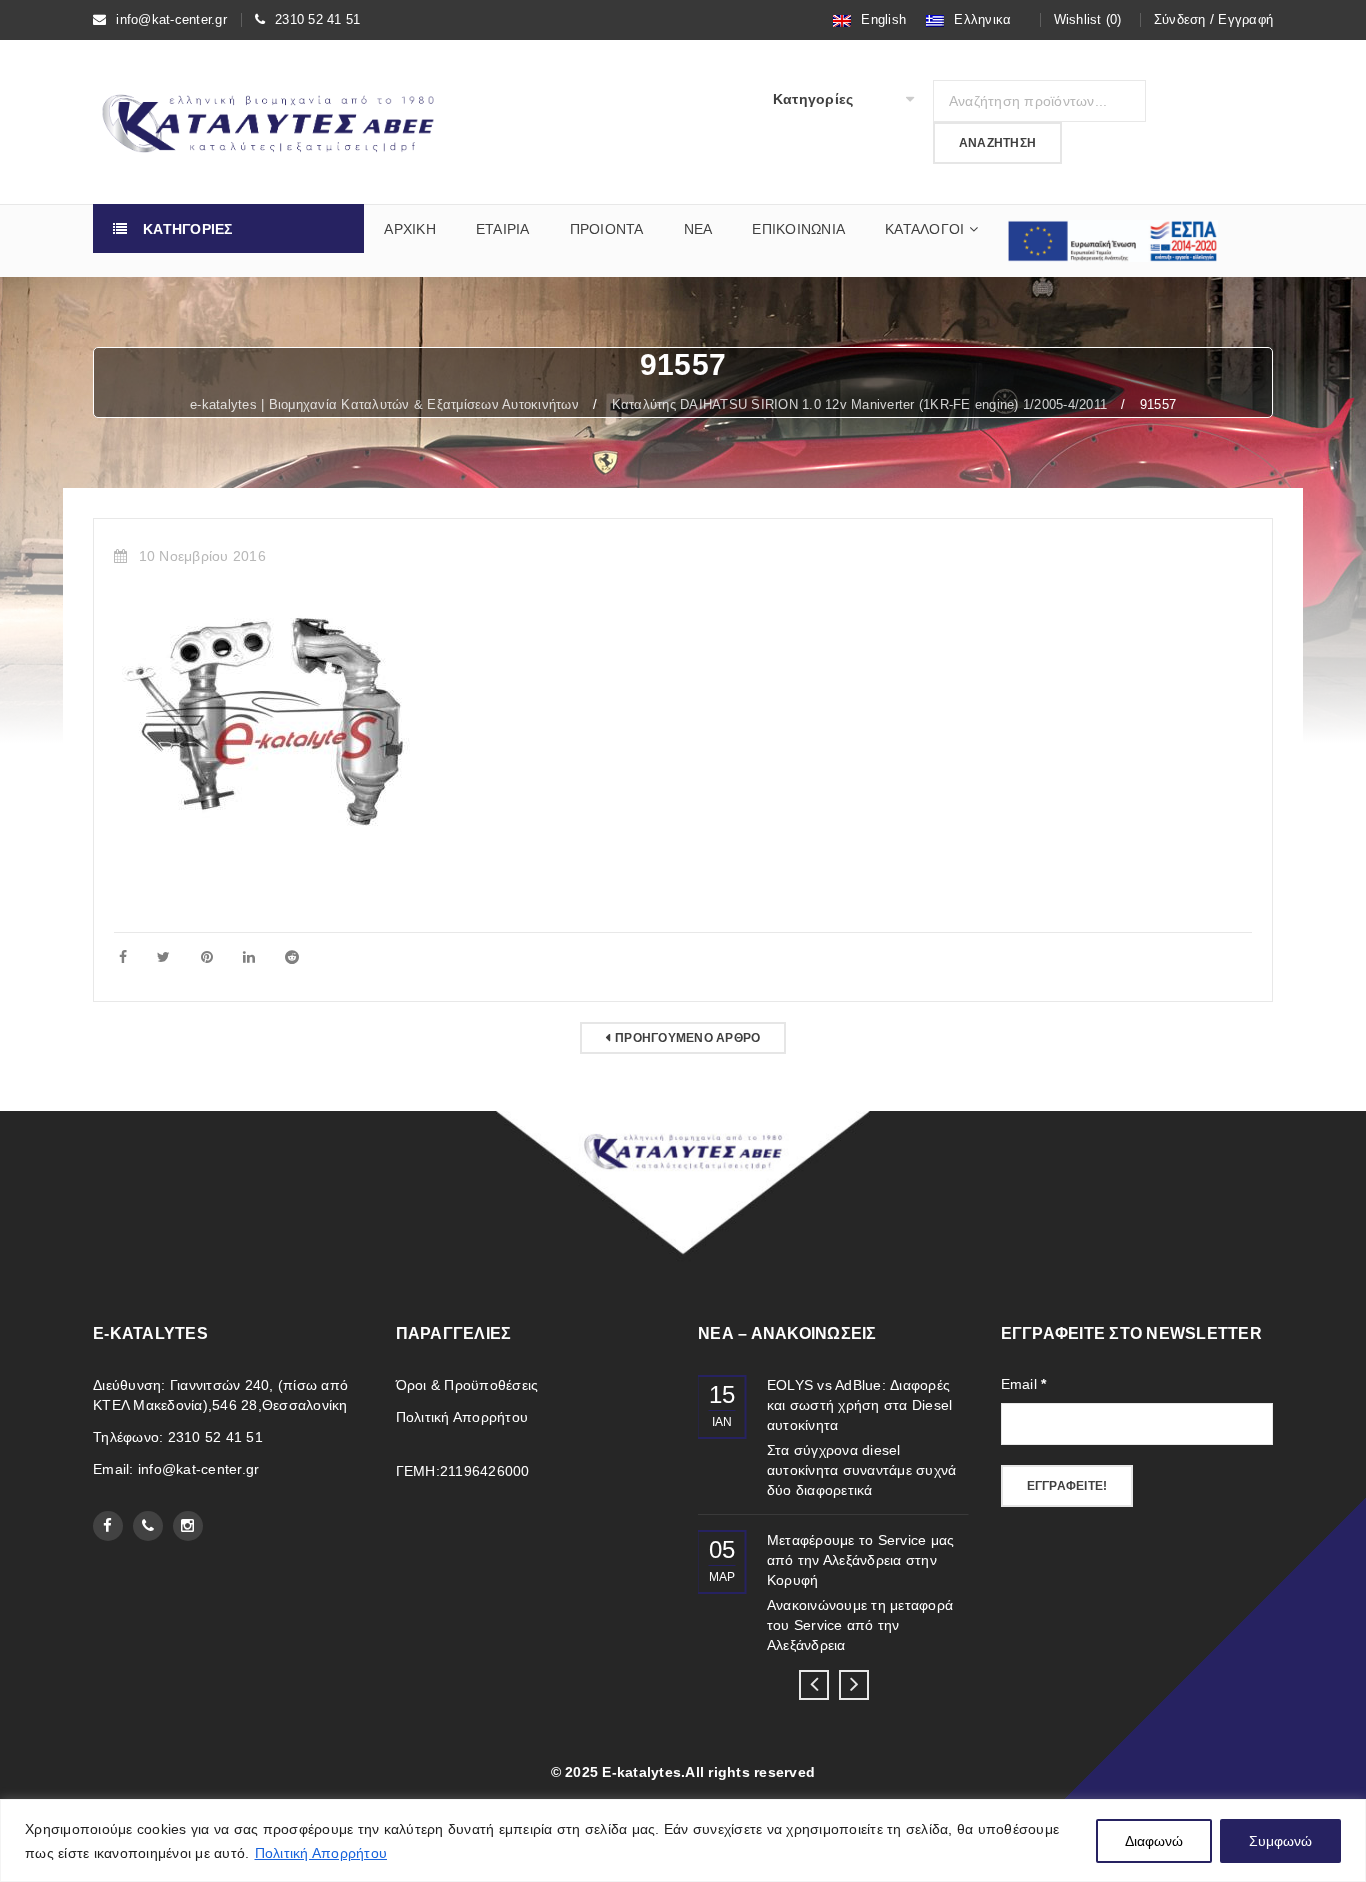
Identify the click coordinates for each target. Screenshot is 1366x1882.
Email (1024, 1384)
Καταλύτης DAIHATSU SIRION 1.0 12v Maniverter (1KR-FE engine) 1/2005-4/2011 (860, 404)
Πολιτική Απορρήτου (321, 1853)
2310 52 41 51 (317, 19)
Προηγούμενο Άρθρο (687, 1038)
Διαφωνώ (1154, 1841)
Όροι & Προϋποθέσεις (467, 1385)
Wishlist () (1088, 19)
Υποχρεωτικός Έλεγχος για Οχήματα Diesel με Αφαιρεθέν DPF (893, 1405)
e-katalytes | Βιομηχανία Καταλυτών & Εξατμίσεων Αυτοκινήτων (384, 404)
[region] (683, 1840)
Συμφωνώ (1280, 1841)
